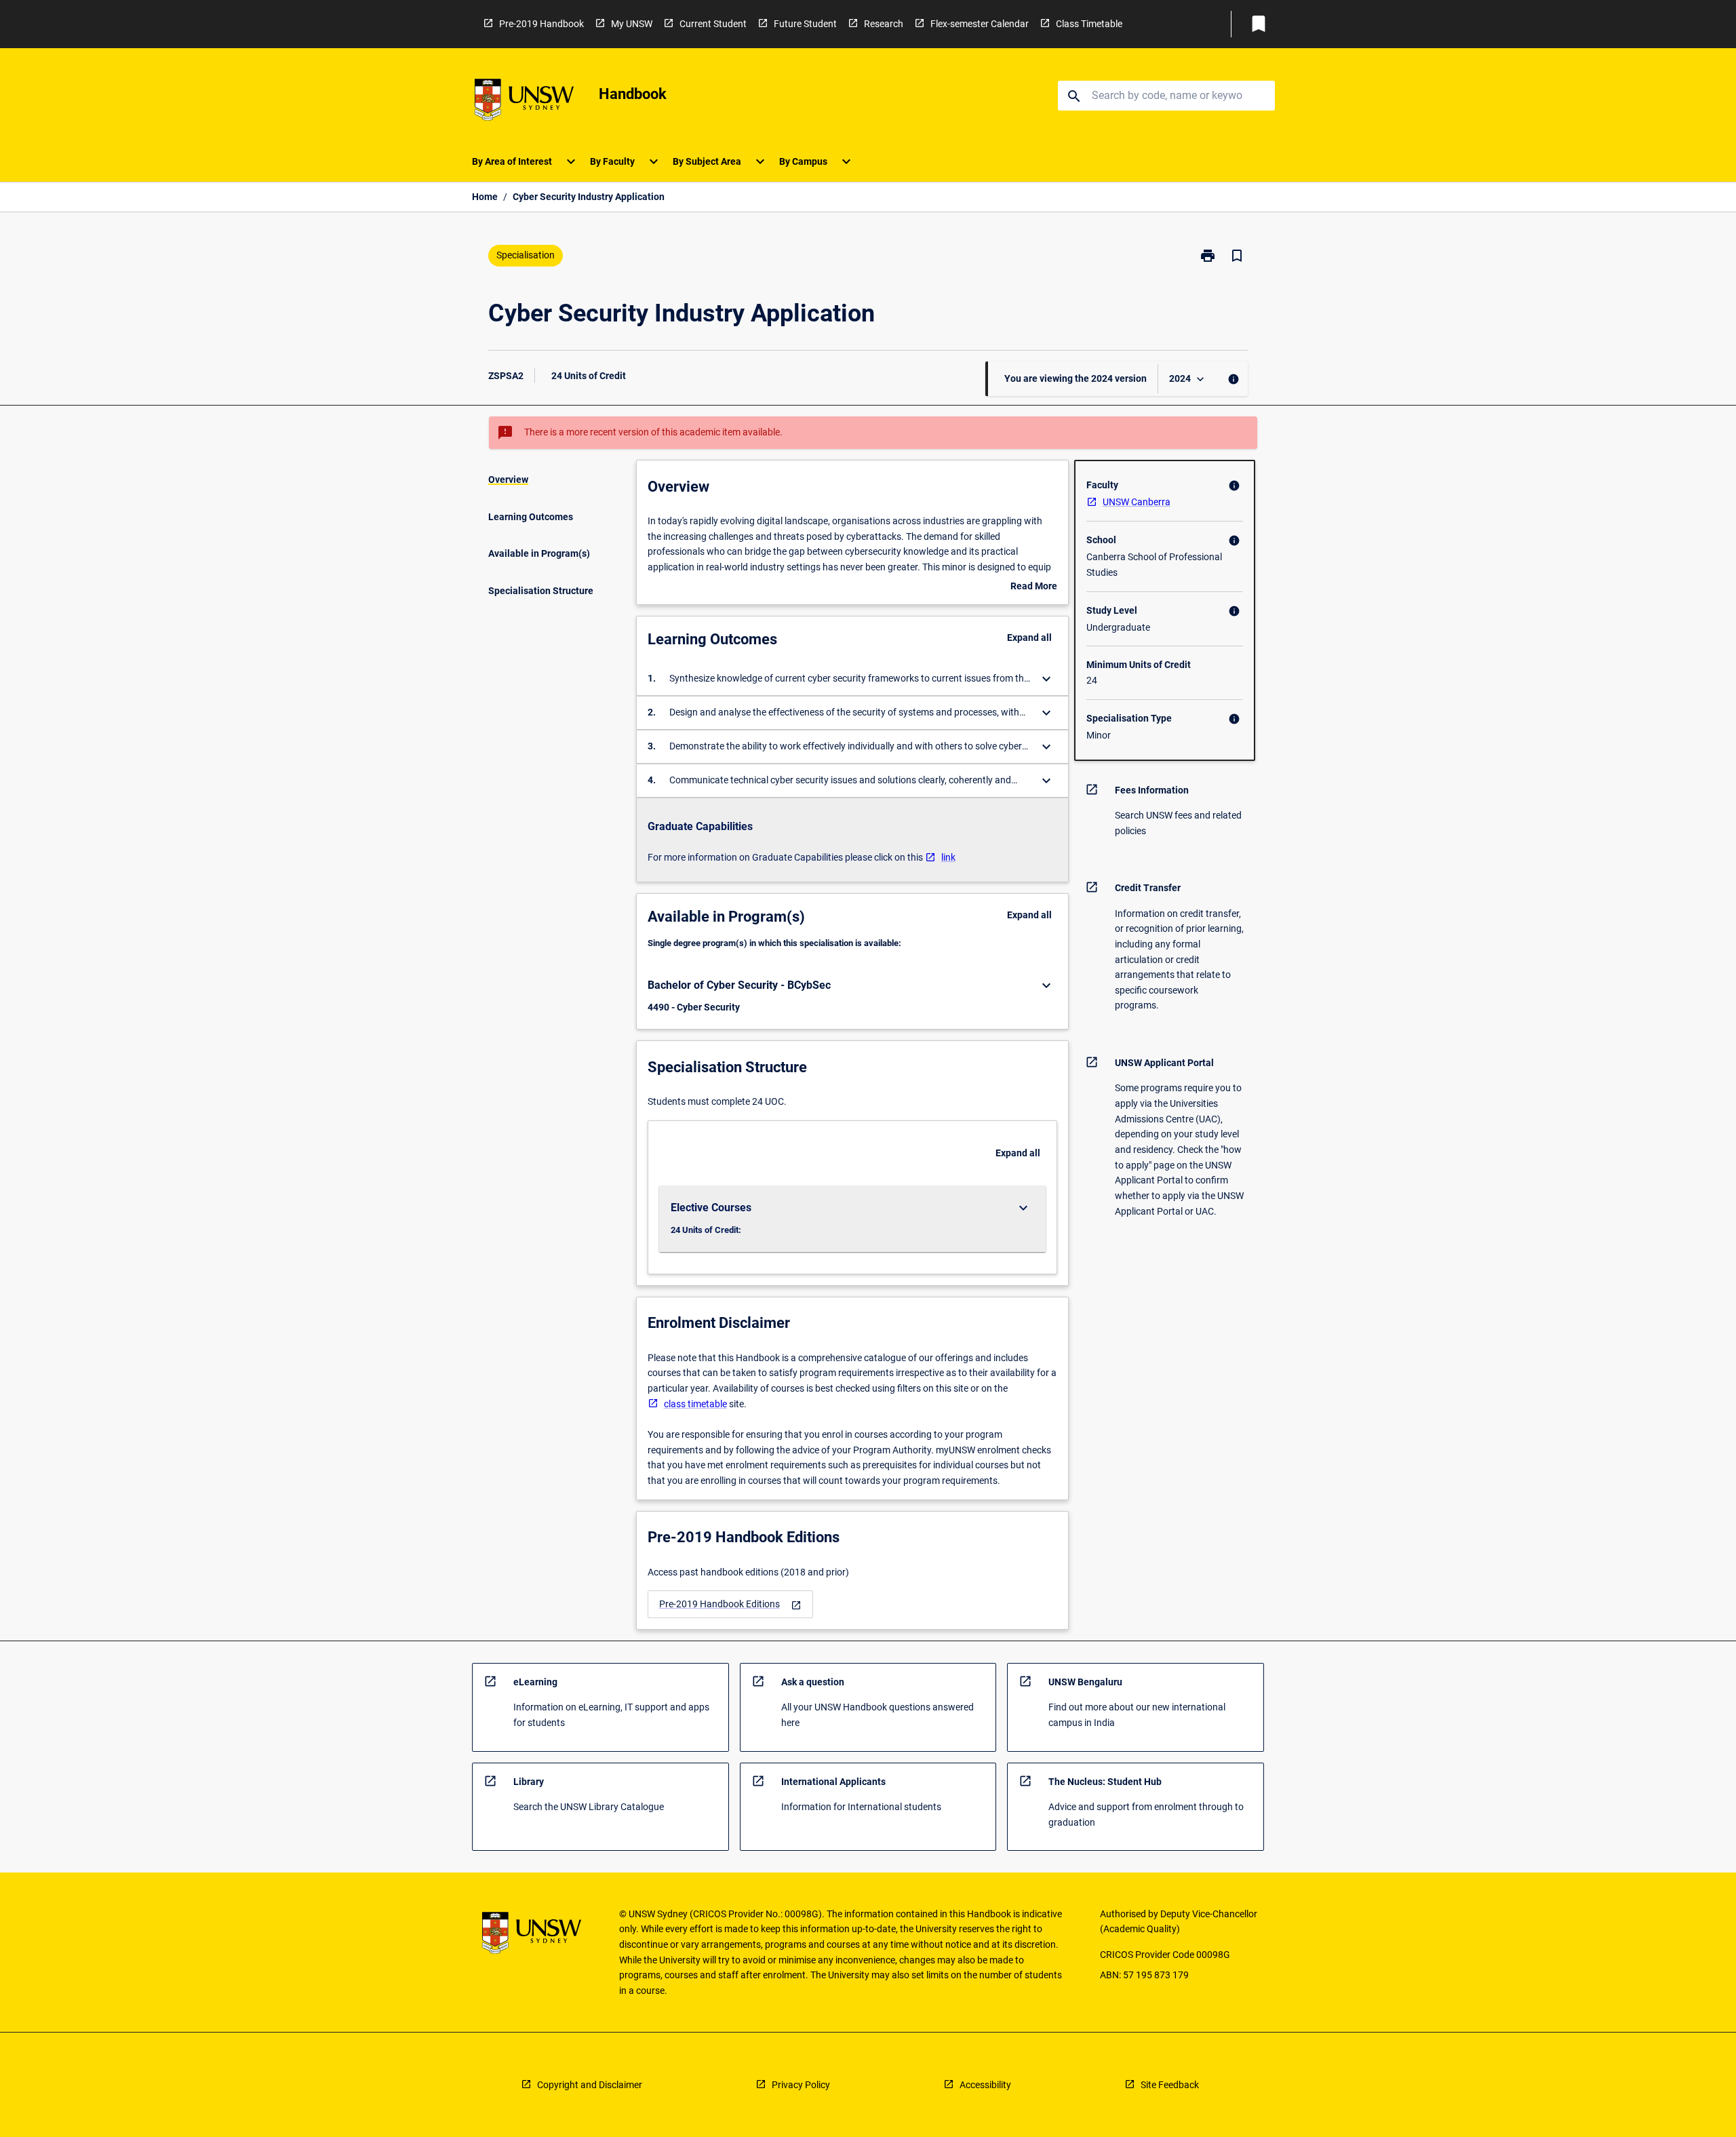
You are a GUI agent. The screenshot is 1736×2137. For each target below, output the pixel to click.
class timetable (695, 1404)
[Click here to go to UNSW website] (524, 102)
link (948, 857)
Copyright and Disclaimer (590, 2085)
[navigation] (730, 1604)
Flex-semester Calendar (980, 24)
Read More (1034, 587)
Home (485, 197)
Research (884, 24)
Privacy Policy (801, 2085)
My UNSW (632, 24)
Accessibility (985, 2085)
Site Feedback (1170, 2085)
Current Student (713, 24)
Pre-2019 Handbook (541, 24)
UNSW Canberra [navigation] (1137, 502)
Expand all (1029, 638)
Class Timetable (1089, 24)
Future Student (805, 24)
